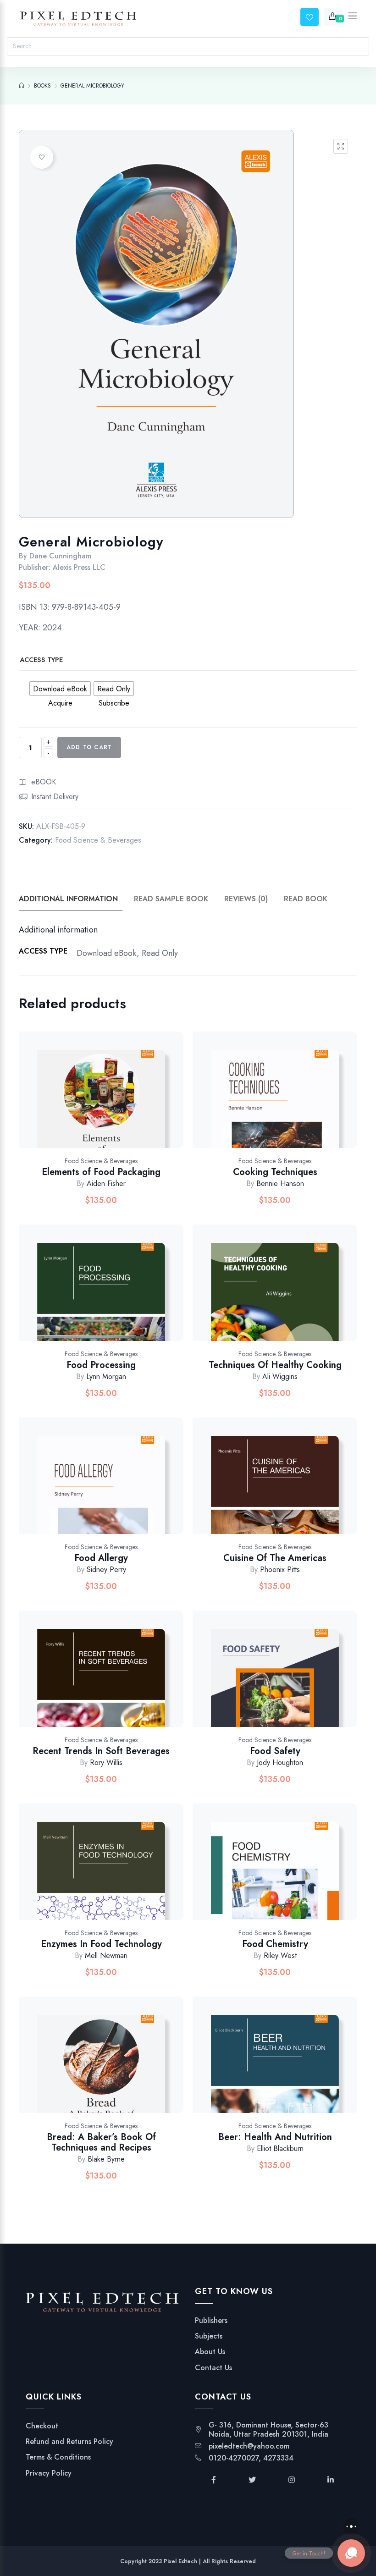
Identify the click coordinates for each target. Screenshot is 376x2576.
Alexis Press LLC (79, 567)
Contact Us (213, 2368)
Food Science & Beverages (98, 840)
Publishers (211, 2321)
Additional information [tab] (68, 899)
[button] (341, 146)
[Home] (22, 86)
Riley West (280, 1955)
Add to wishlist (42, 157)
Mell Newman (106, 1955)
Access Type (41, 660)
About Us (210, 2352)
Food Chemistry (275, 1944)
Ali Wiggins (280, 1376)
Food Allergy (101, 1558)
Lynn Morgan (106, 1376)
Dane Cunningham (60, 556)
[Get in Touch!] (351, 2553)
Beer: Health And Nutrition (275, 2137)
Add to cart (89, 747)
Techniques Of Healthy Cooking (275, 1365)
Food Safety (275, 1751)
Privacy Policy (49, 2473)
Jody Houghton (280, 1762)
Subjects (209, 2336)
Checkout (42, 2426)
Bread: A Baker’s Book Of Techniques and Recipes (101, 2142)
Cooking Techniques (275, 1172)
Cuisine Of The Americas (275, 1558)
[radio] (60, 689)
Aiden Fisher (106, 1183)
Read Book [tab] (306, 899)
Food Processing (101, 1365)
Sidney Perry (106, 1569)
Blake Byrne (106, 2159)
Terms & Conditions (58, 2457)
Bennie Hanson (280, 1183)
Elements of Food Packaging (101, 1172)
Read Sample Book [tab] (171, 899)
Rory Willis (106, 1762)
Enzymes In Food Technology (101, 1944)
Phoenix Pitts (280, 1569)
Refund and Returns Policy (69, 2442)
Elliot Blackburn (280, 2149)
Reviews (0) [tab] (246, 899)
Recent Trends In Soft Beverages (101, 1751)
